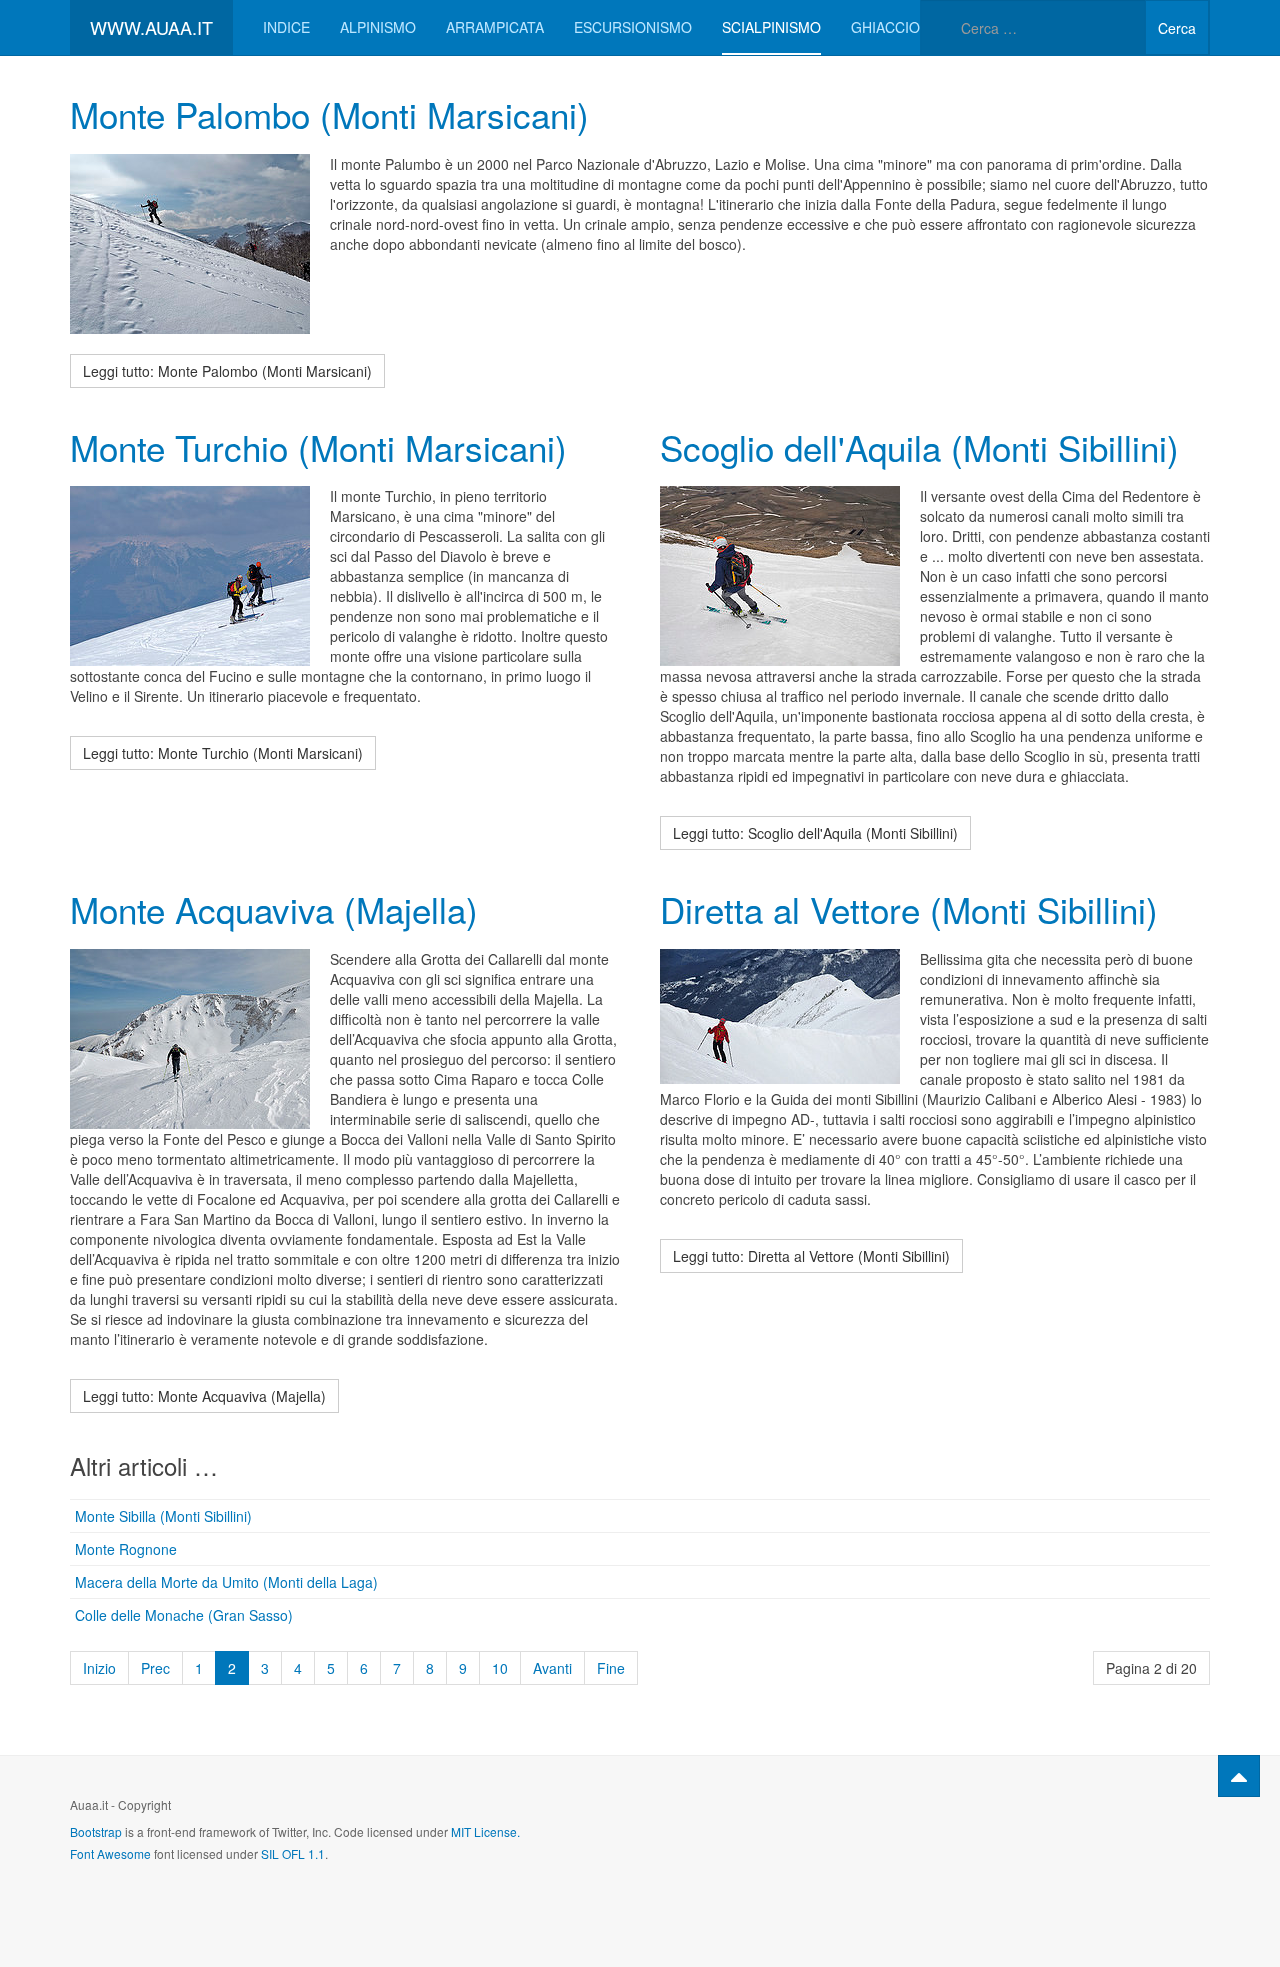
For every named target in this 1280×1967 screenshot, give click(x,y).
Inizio (99, 1668)
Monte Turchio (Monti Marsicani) (318, 447)
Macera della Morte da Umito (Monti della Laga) (226, 1582)
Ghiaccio (885, 27)
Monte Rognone (126, 1549)
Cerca (1177, 28)
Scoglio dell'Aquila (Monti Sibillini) (919, 447)
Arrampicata (495, 27)
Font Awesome (110, 1853)
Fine (611, 1668)
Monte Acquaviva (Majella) (274, 909)
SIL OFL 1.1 (293, 1853)
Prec (155, 1668)
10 (500, 1668)
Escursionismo (633, 27)
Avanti (552, 1668)
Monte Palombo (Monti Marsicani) (329, 114)
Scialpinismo (771, 27)
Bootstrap (96, 1831)
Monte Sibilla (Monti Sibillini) (163, 1516)
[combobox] (1033, 27)
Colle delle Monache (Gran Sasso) (184, 1615)
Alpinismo (378, 27)
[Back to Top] (1239, 1776)
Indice (286, 27)
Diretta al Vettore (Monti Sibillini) (909, 909)
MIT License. (485, 1831)
